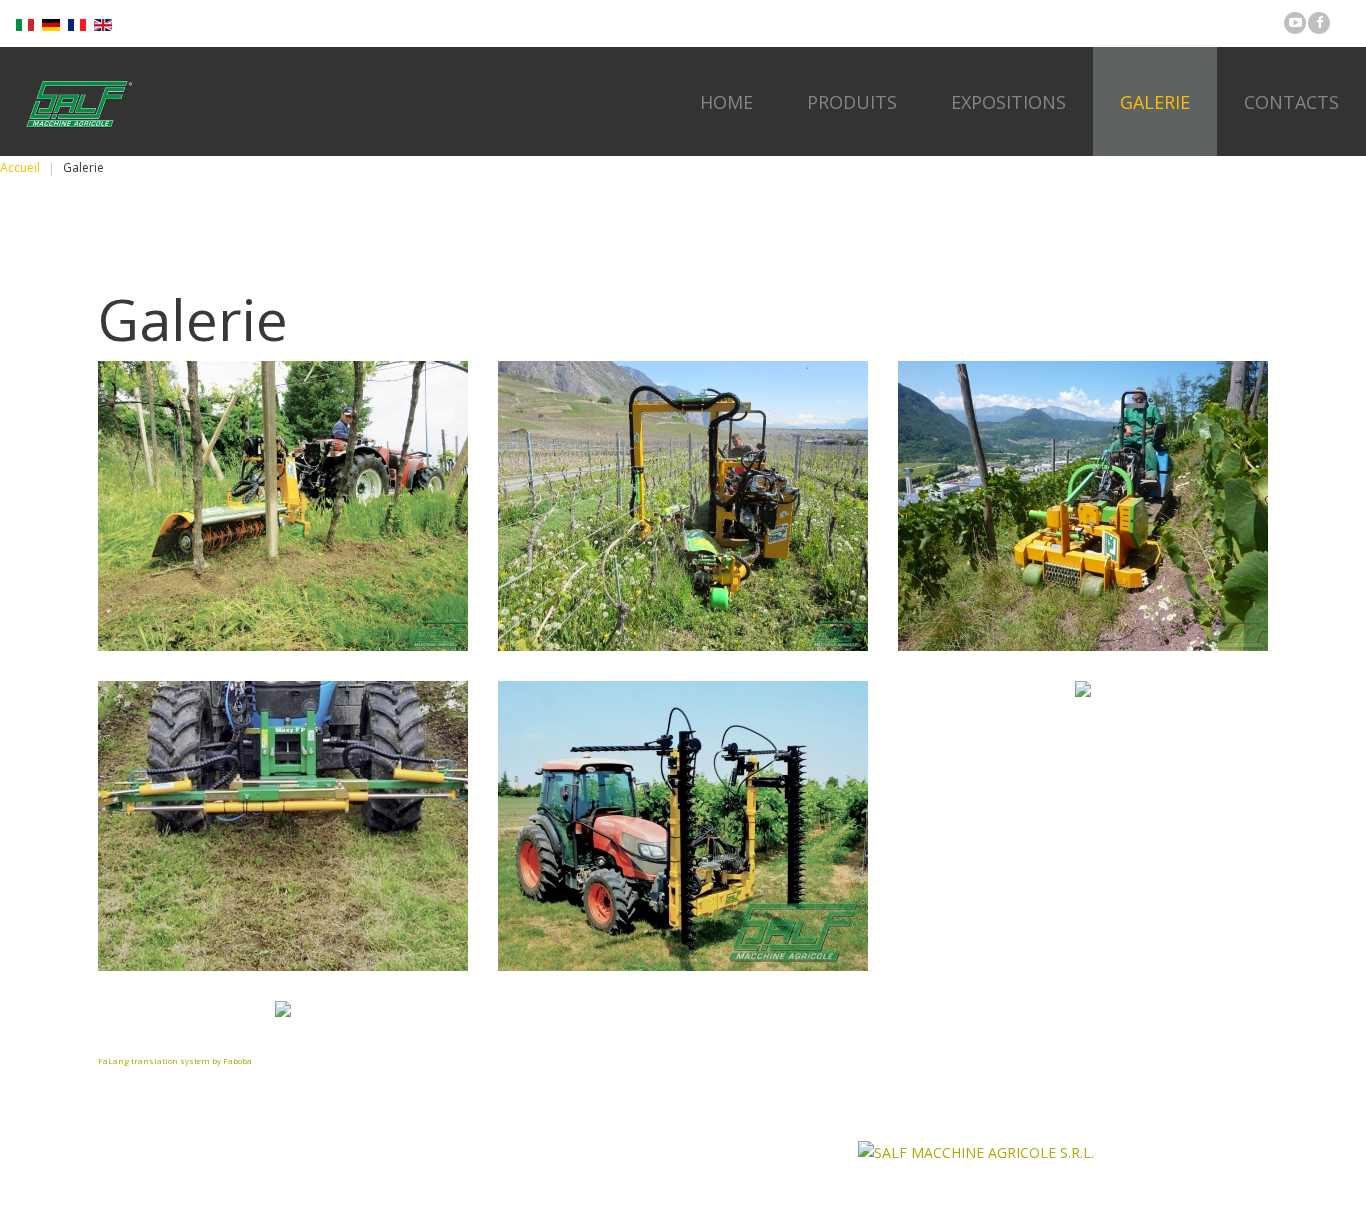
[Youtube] (1295, 23)
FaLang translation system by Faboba (175, 1060)
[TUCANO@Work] (1083, 689)
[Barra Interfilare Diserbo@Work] (283, 826)
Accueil (20, 167)
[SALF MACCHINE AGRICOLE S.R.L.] (77, 103)
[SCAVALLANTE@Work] (683, 506)
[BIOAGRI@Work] (283, 506)
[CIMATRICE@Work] (683, 826)
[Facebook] (1319, 23)
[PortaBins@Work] (283, 1009)
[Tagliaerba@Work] (1083, 506)
